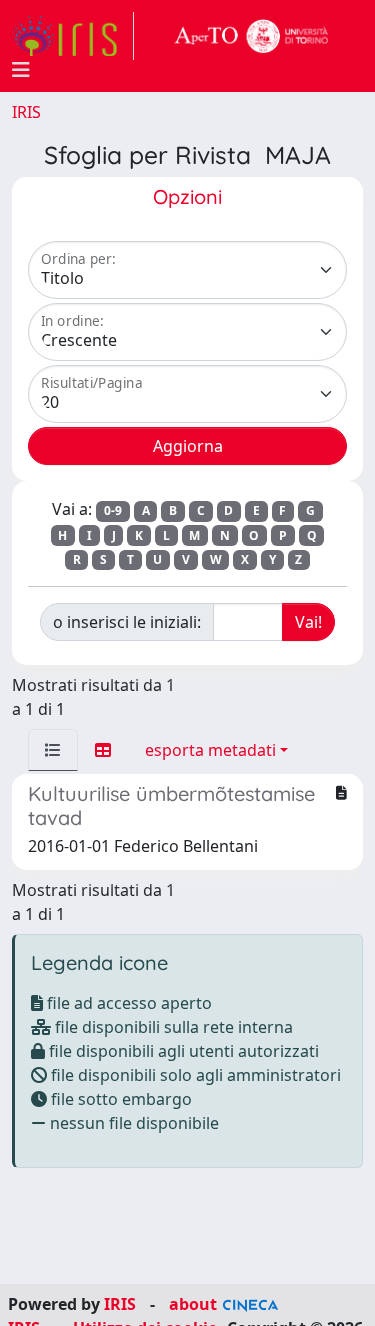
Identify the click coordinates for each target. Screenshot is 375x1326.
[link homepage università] (252, 36)
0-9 (113, 510)
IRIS (26, 112)
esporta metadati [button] (210, 750)
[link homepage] (73, 36)
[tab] (53, 750)
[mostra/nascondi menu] (21, 70)
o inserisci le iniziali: (127, 622)
